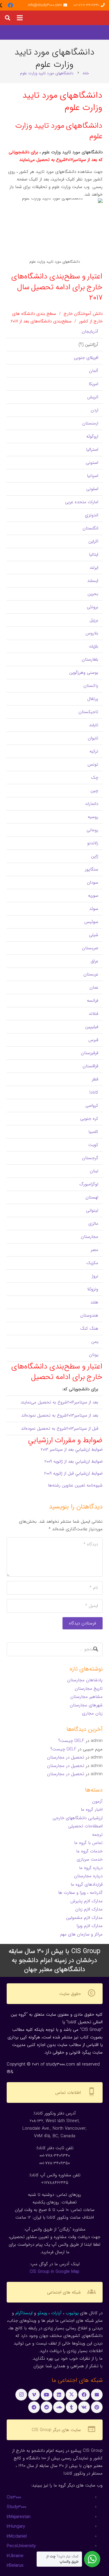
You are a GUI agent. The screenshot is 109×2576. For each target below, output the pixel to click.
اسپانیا (93, 476)
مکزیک (92, 1263)
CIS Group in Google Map (54, 2272)
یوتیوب (72, 2313)
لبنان (94, 1171)
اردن (94, 410)
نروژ (95, 1276)
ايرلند (94, 568)
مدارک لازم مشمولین (84, 1918)
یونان (94, 1355)
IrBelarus (15, 2566)
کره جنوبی (89, 1119)
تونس (93, 764)
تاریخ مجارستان (89, 1689)
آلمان (94, 371)
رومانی (92, 830)
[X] (72, 2395)
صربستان (90, 948)
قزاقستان (90, 1066)
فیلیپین (92, 1027)
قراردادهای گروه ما (87, 1884)
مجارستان (90, 1237)
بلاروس (92, 633)
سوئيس (91, 922)
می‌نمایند (29, 1402)
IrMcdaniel (17, 2536)
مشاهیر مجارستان (86, 1697)
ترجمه (97, 1835)
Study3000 (16, 2507)
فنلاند (93, 1014)
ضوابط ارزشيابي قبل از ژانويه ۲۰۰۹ (73, 1473)
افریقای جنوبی (86, 358)
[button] (20, 18)
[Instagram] (21, 2395)
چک (95, 778)
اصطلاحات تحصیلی (85, 1826)
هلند (94, 1302)
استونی (92, 463)
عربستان (91, 974)
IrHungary (16, 2526)
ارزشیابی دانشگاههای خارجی (78, 1818)
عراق (94, 961)
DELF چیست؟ (71, 1741)
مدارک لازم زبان (89, 1909)
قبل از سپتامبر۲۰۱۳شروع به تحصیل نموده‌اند (60, 1429)
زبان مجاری (92, 1713)
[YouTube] (47, 2395)
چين (94, 791)
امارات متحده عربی (82, 502)
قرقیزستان (90, 1053)
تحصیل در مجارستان (66, 1757)
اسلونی (92, 489)
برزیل (94, 620)
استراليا (92, 450)
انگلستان (90, 528)
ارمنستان (90, 423)
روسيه (93, 817)
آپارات (56, 2313)
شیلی (94, 935)
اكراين (93, 541)
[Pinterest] (97, 2407)
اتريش (93, 397)
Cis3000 (14, 2497)
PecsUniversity (21, 2546)
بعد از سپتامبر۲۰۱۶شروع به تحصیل (68, 1402)
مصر (94, 1250)
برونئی (93, 607)
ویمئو (42, 2313)
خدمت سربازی (90, 1859)
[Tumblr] (72, 2407)
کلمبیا (93, 1132)
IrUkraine (15, 2556)
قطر (95, 1079)
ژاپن (95, 856)
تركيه (94, 751)
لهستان (92, 1197)
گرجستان (90, 1158)
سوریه (93, 896)
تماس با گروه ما (88, 1843)
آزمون (97, 1801)
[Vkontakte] (84, 2407)
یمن (95, 1342)
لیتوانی (92, 1210)
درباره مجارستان (88, 1876)
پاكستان (91, 686)
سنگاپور (92, 869)
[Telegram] (34, 2407)
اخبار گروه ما (92, 1810)
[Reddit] (47, 2407)
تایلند (94, 725)
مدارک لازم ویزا (90, 1926)
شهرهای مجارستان (86, 1705)
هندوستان (89, 1315)
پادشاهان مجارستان (85, 1680)
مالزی (93, 1224)
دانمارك (92, 804)
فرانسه (93, 1001)
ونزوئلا (93, 1289)
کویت (93, 1145)
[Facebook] (10, 5)
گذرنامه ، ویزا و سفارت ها (80, 1893)
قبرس (93, 1040)
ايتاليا (94, 554)
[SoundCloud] (59, 2407)
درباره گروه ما (91, 1868)
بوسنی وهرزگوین (84, 673)
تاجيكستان (88, 712)
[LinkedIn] (59, 2395)
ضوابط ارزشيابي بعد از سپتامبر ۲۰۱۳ (72, 1450)
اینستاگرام (24, 2313)
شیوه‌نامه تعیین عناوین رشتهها (75, 1485)
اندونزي (92, 515)
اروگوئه (92, 436)
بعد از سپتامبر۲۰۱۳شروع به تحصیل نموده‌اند (60, 1415)
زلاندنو (93, 843)
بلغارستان (90, 659)
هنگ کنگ (89, 1329)
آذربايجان (90, 331)
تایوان (93, 738)
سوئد (94, 909)
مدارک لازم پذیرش (86, 1901)
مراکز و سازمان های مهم (81, 1934)
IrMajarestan (19, 2517)
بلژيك (94, 646)
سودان (93, 882)
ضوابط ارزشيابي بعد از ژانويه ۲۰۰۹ (74, 1461)
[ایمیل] (97, 2395)
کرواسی (92, 1105)
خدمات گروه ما (89, 1851)
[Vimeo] (34, 2395)
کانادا (94, 1092)
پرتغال (93, 699)
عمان (94, 987)
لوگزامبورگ (89, 1184)
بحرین (93, 594)
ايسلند (93, 581)
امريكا (93, 384)
